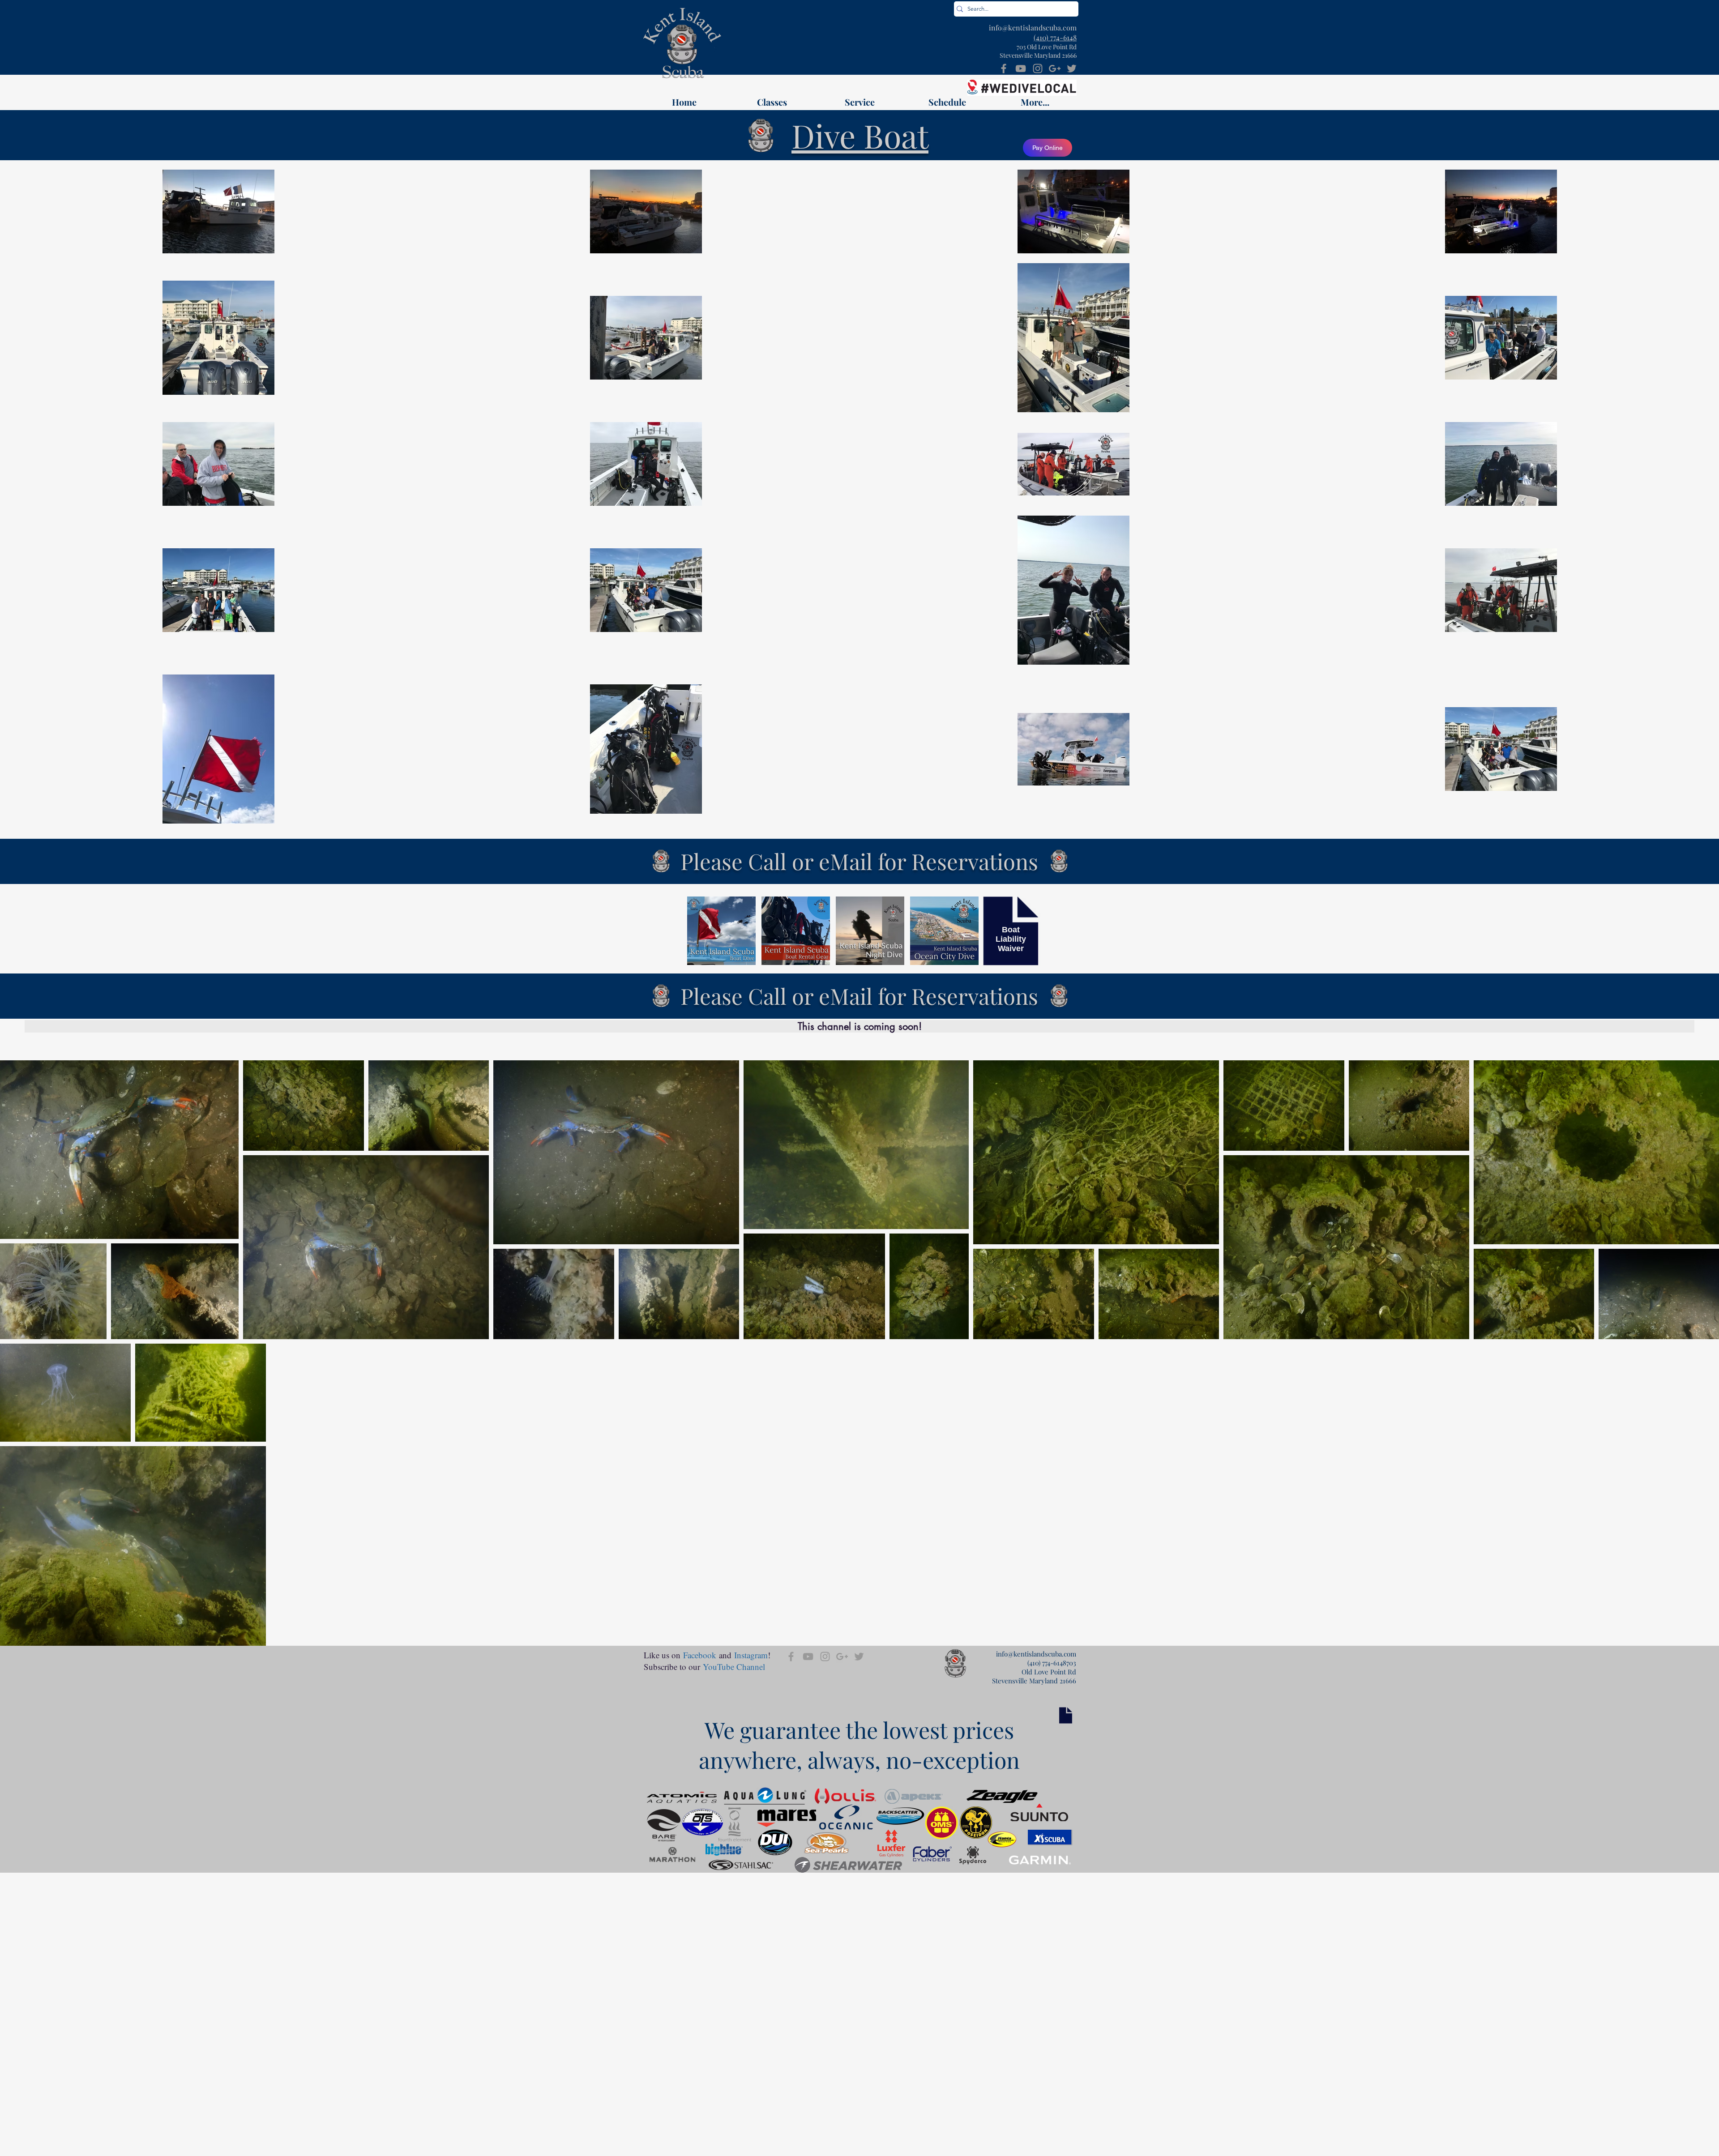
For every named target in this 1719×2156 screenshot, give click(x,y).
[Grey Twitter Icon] (1072, 68)
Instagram (751, 1655)
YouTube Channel (734, 1667)
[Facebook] (1004, 68)
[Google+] (1055, 68)
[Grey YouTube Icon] (1021, 68)
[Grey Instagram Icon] (1038, 68)
